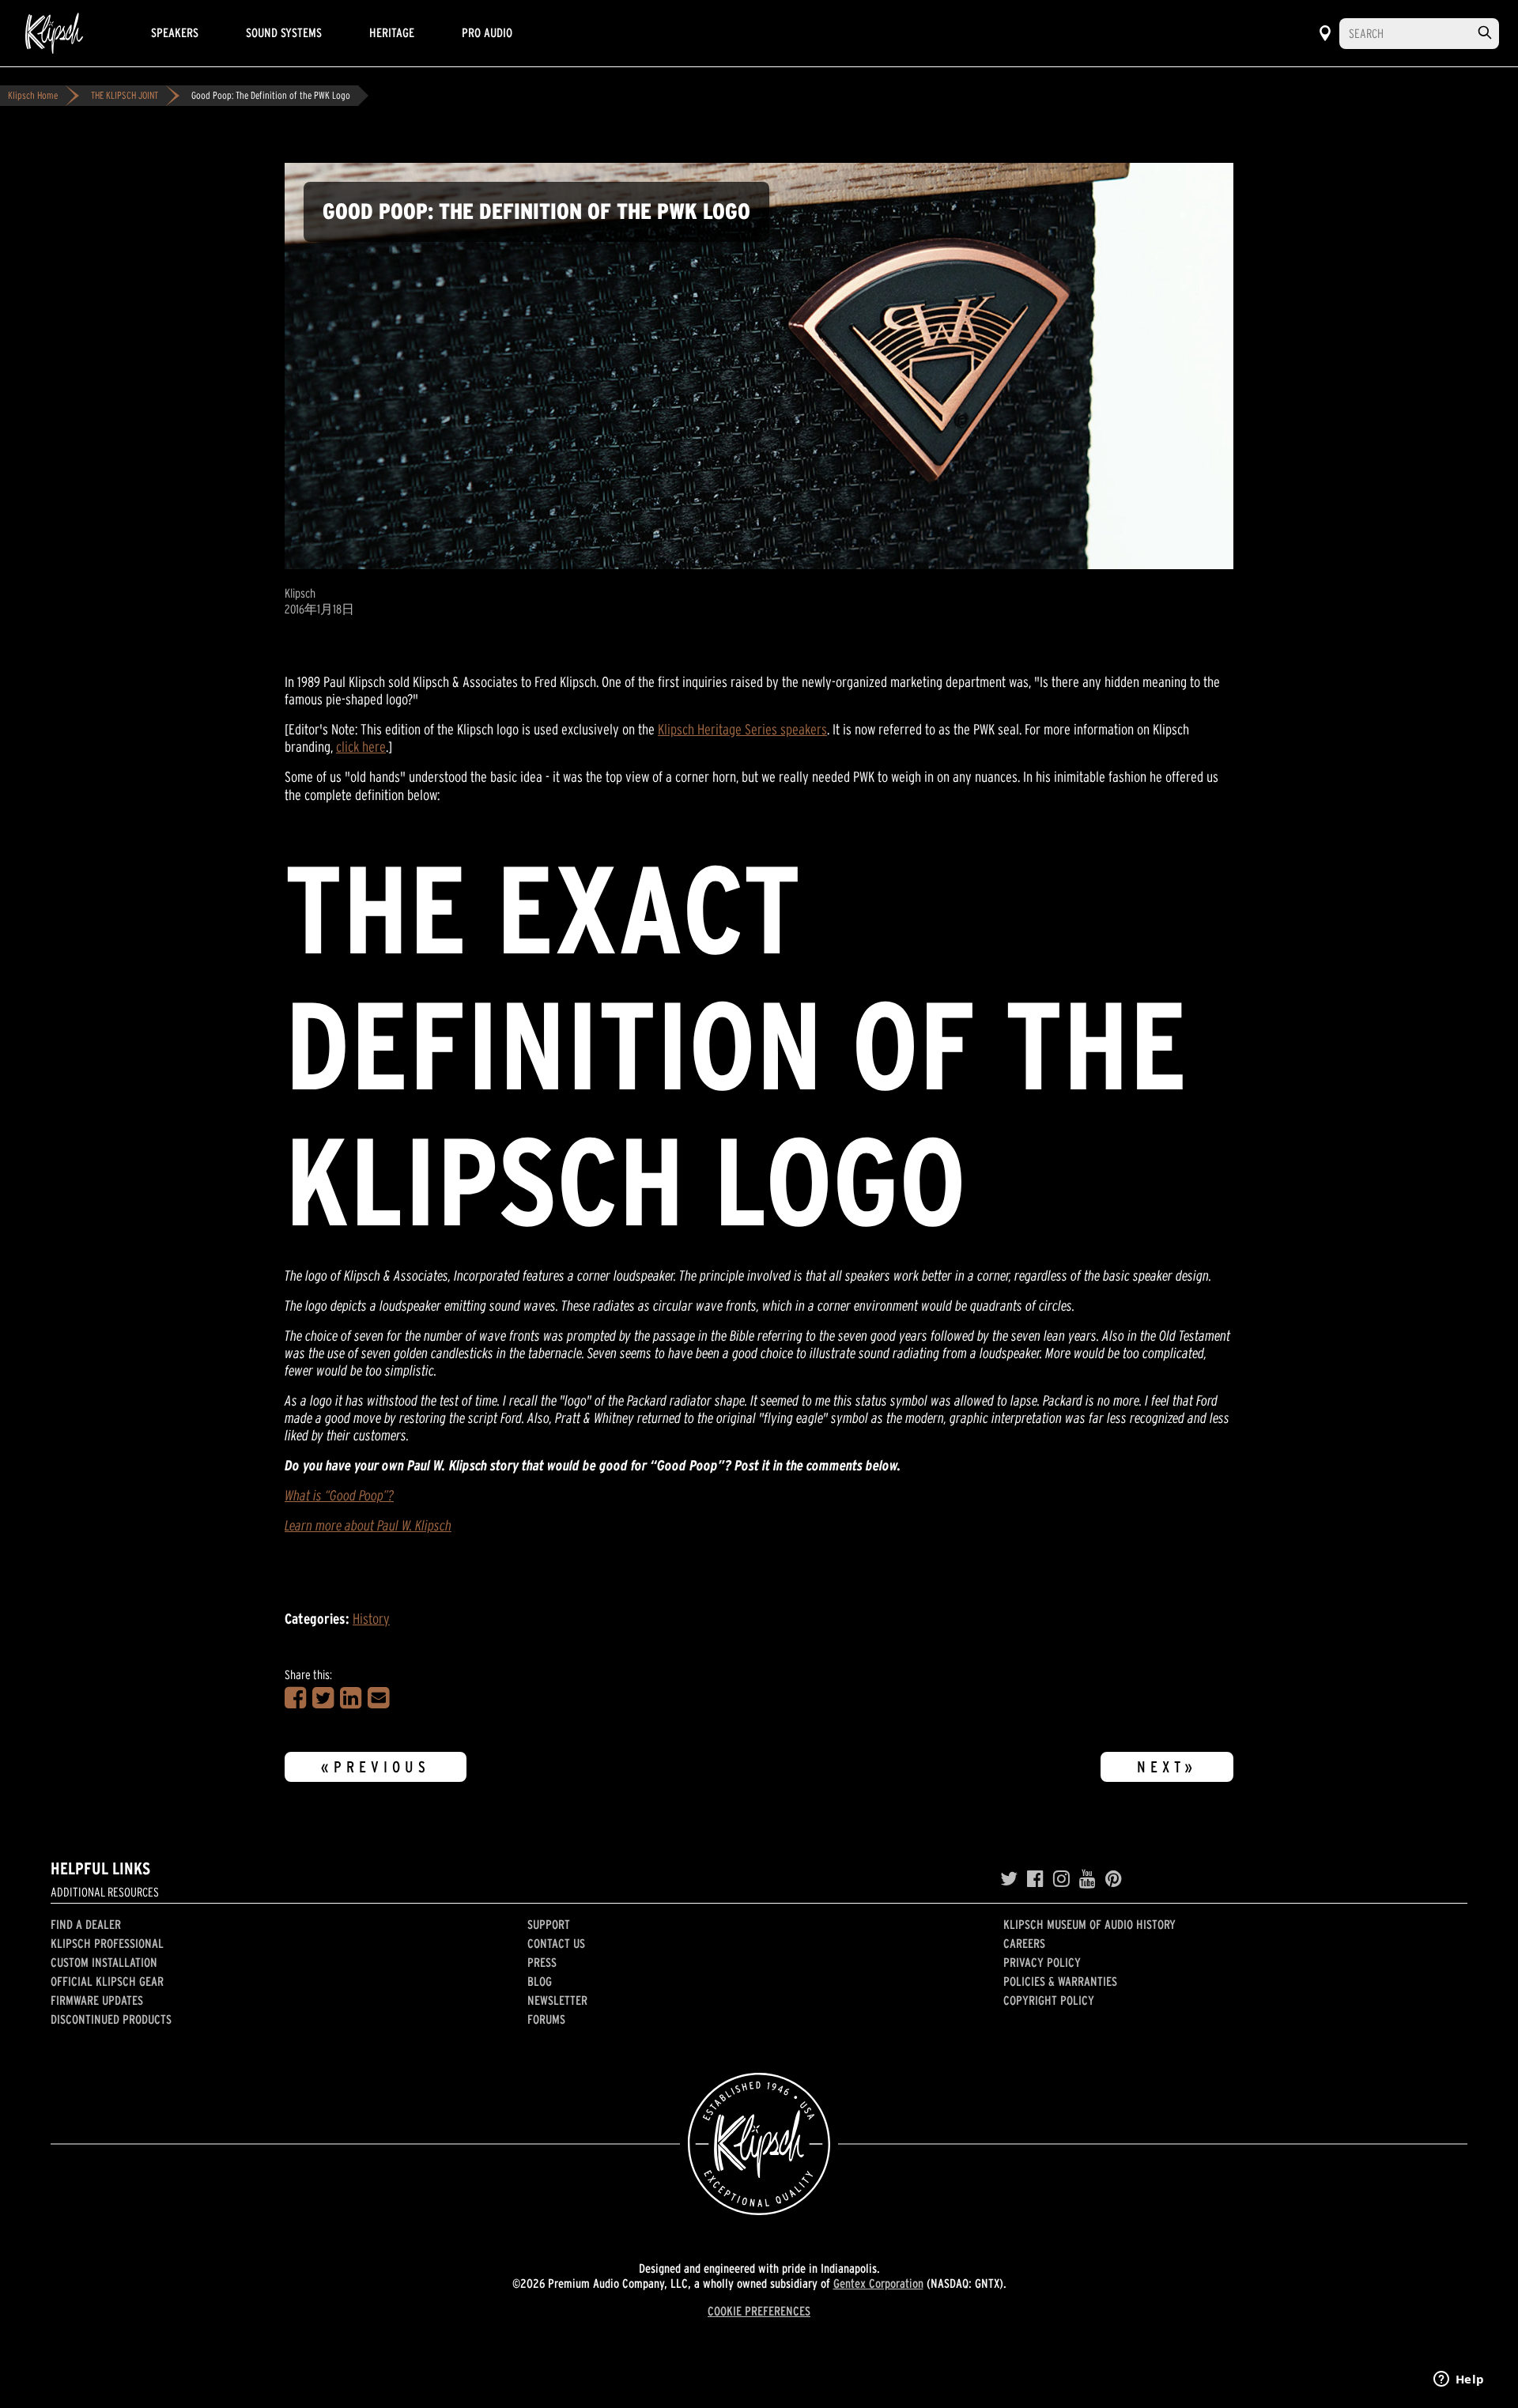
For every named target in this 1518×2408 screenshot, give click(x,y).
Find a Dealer (86, 1924)
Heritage (392, 32)
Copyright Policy (1049, 2000)
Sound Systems (284, 32)
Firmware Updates (97, 2000)
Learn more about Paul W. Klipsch (368, 1525)
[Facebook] (1035, 1879)
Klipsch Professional (107, 1943)
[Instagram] (1061, 1879)
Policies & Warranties (1060, 1981)
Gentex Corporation (878, 2283)
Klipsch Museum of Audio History (1089, 1924)
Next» (1167, 1767)
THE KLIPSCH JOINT (125, 95)
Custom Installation (104, 1962)
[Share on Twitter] (323, 1698)
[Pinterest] (1114, 1879)
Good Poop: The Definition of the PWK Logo (271, 95)
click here (361, 747)
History (371, 1619)
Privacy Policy (1042, 1962)
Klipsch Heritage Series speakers (742, 729)
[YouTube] (1088, 1879)
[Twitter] (1009, 1879)
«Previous (376, 1767)
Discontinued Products (111, 2019)
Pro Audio (487, 32)
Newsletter (557, 2000)
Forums (546, 2019)
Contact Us (556, 1943)
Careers (1024, 1943)
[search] (1485, 33)
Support (549, 1924)
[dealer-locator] (1325, 33)
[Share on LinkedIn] (351, 1698)
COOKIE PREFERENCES (759, 2311)
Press (542, 1962)
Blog (540, 1981)
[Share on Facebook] (295, 1698)
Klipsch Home (33, 95)
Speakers (175, 32)
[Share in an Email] (378, 1698)
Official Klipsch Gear (107, 1981)
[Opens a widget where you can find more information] (1459, 2380)
